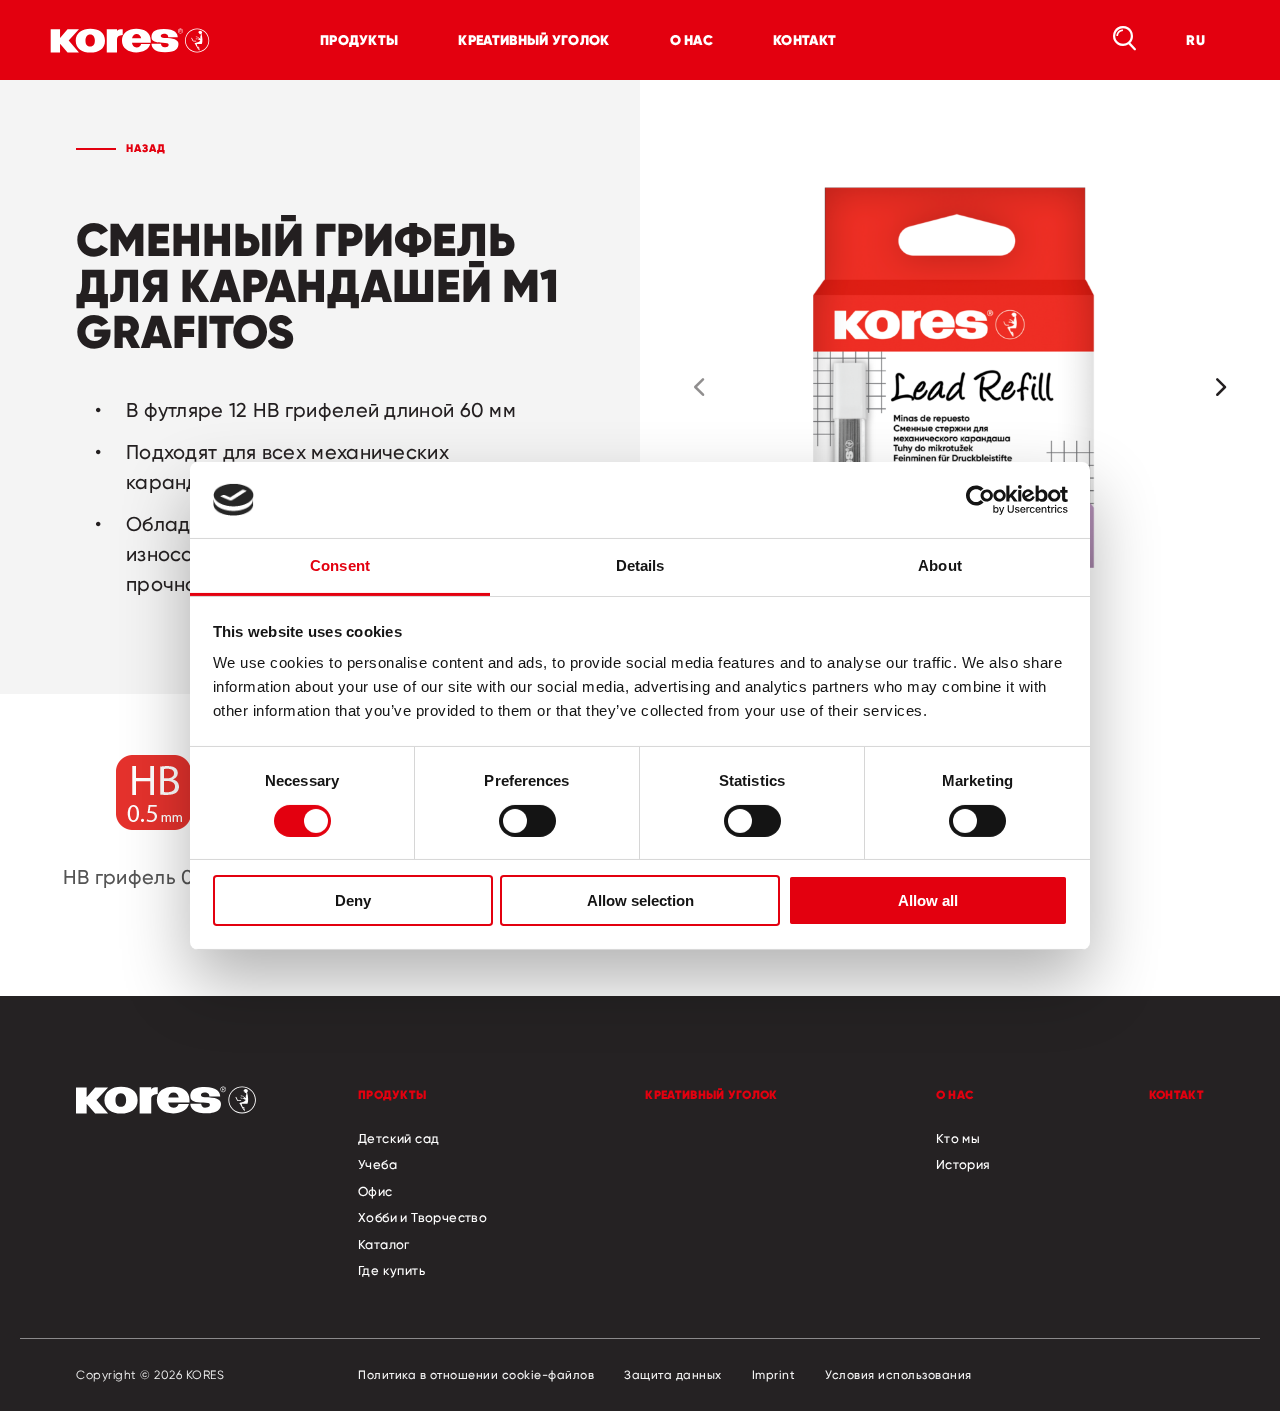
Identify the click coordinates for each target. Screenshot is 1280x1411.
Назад (146, 148)
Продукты (359, 40)
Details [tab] (640, 565)
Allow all (928, 900)
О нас (692, 40)
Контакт (804, 40)
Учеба (377, 1164)
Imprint (774, 1375)
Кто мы (958, 1138)
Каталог (384, 1244)
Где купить (391, 1270)
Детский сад (398, 1138)
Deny (353, 900)
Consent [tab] (340, 565)
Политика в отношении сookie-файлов (476, 1375)
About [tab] (940, 565)
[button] (699, 387)
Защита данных (673, 1375)
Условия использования (898, 1375)
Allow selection (640, 900)
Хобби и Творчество (422, 1217)
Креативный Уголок (533, 40)
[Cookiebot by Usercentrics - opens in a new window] (980, 500)
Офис (375, 1191)
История (963, 1164)
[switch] (527, 821)
